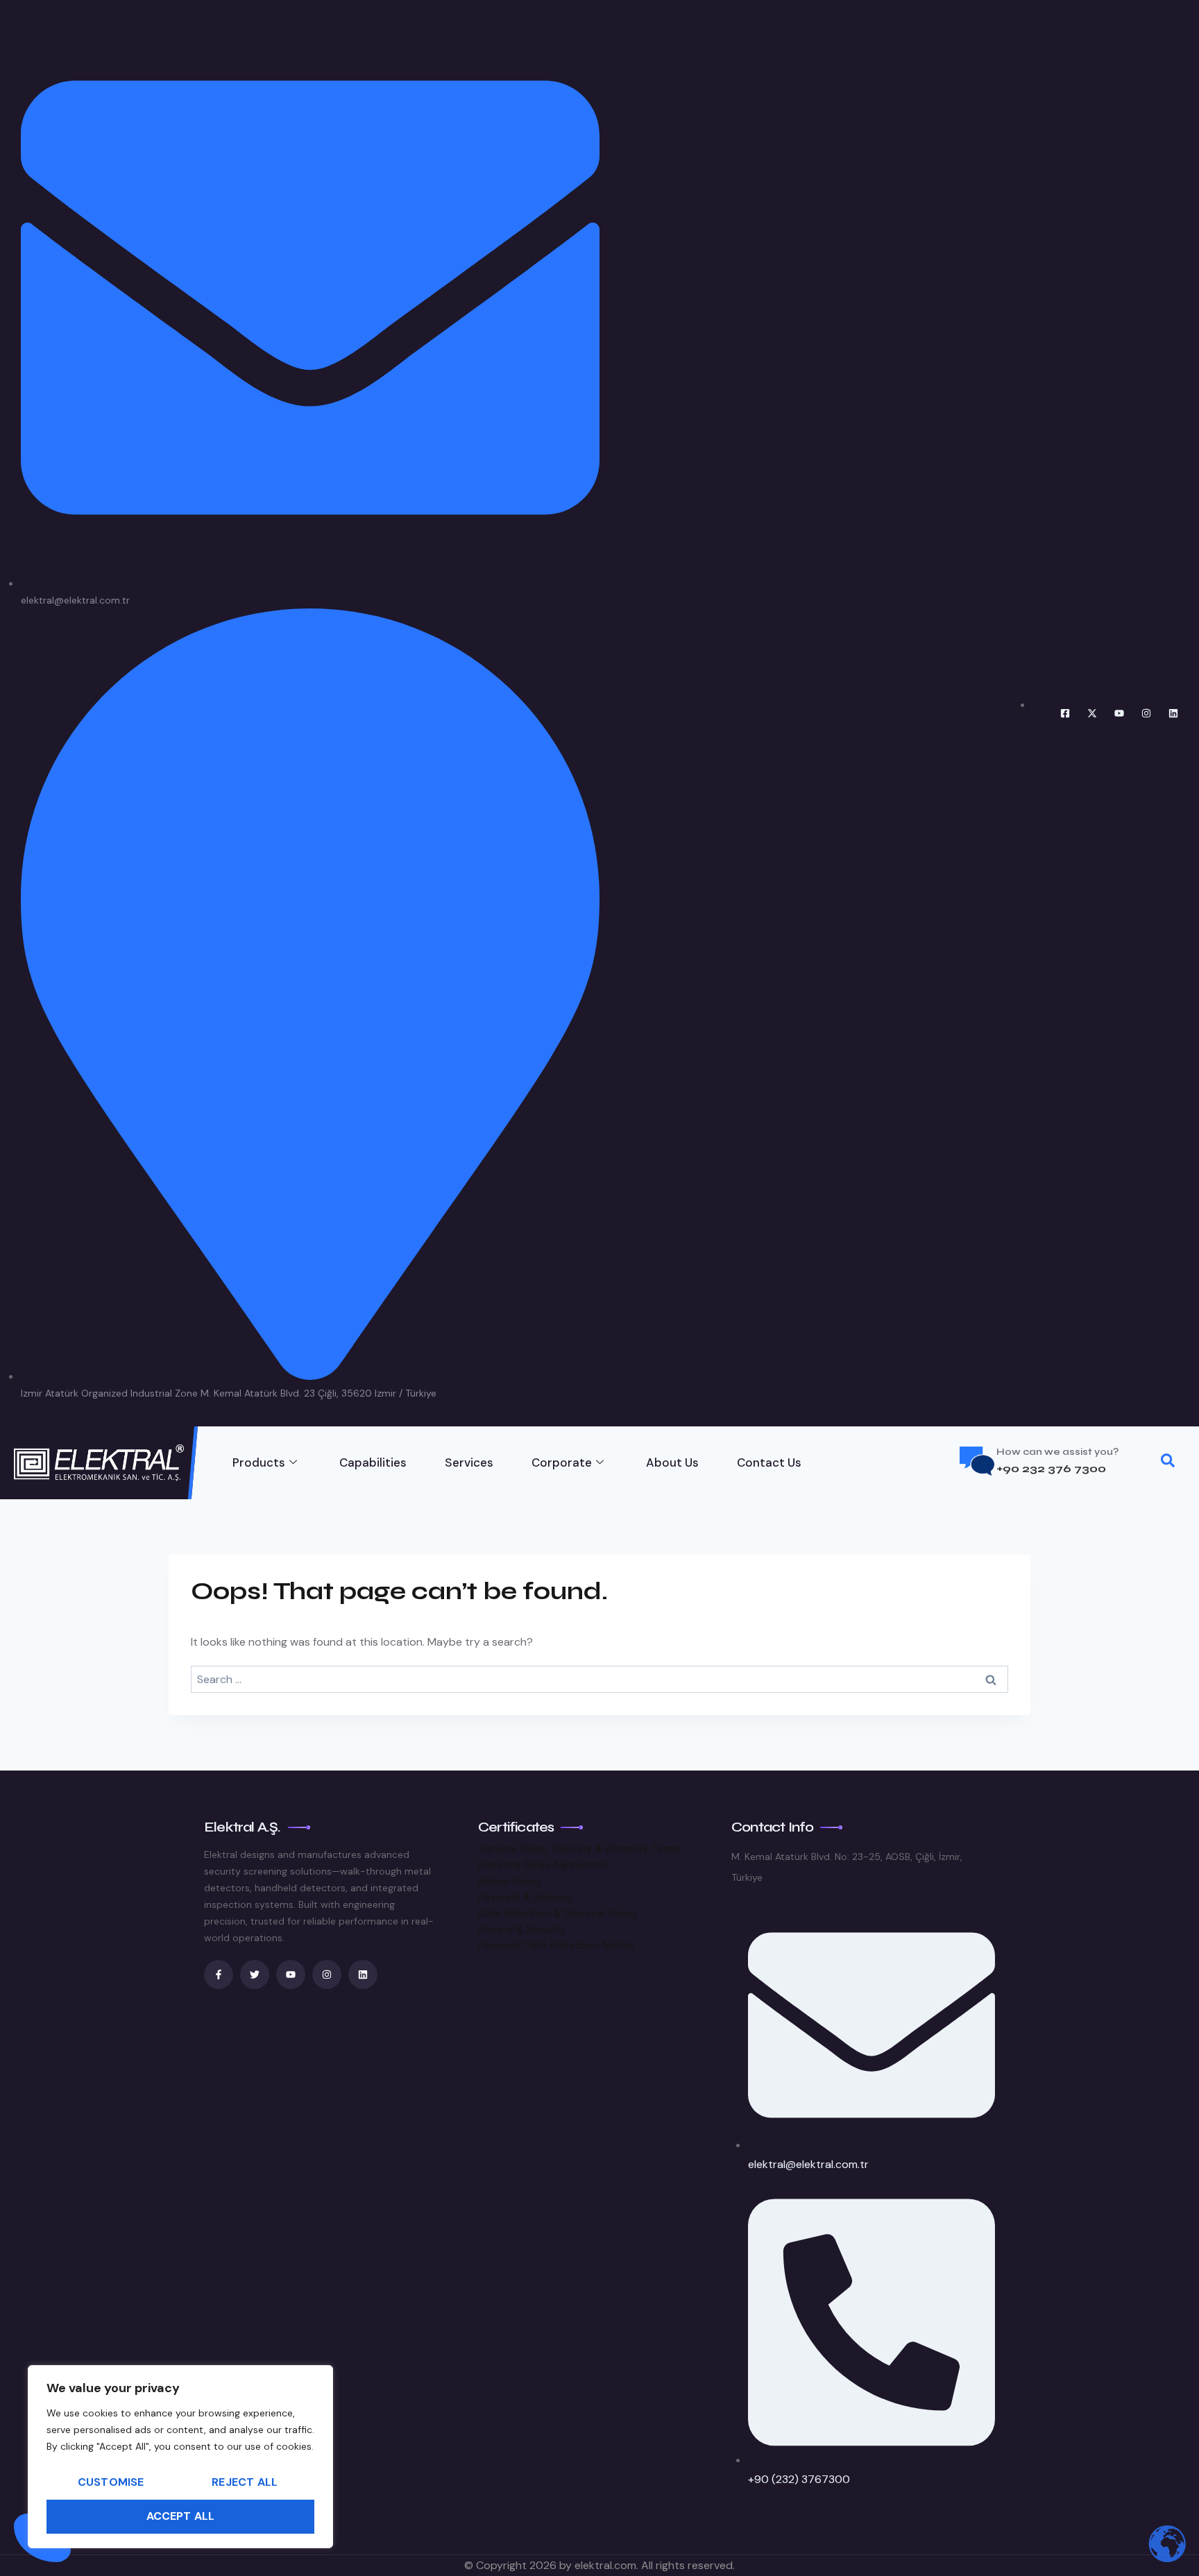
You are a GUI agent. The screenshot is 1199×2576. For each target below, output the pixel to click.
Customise (111, 2482)
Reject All (245, 2482)
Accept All (181, 2516)
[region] (180, 2457)
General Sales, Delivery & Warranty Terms (579, 1849)
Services (469, 1462)
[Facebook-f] (219, 1974)
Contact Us (769, 1462)
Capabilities (373, 1462)
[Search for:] (599, 1679)
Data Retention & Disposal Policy (558, 1913)
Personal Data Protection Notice (556, 1945)
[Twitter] (255, 1974)
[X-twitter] (1092, 713)
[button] (1168, 1463)
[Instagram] (1146, 713)
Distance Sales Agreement (542, 1865)
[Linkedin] (1173, 713)
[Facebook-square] (1065, 713)
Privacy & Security (522, 1929)
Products (259, 1462)
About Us (672, 1462)
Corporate (562, 1462)
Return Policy (510, 1881)
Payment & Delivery (525, 1897)
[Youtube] (1119, 713)
